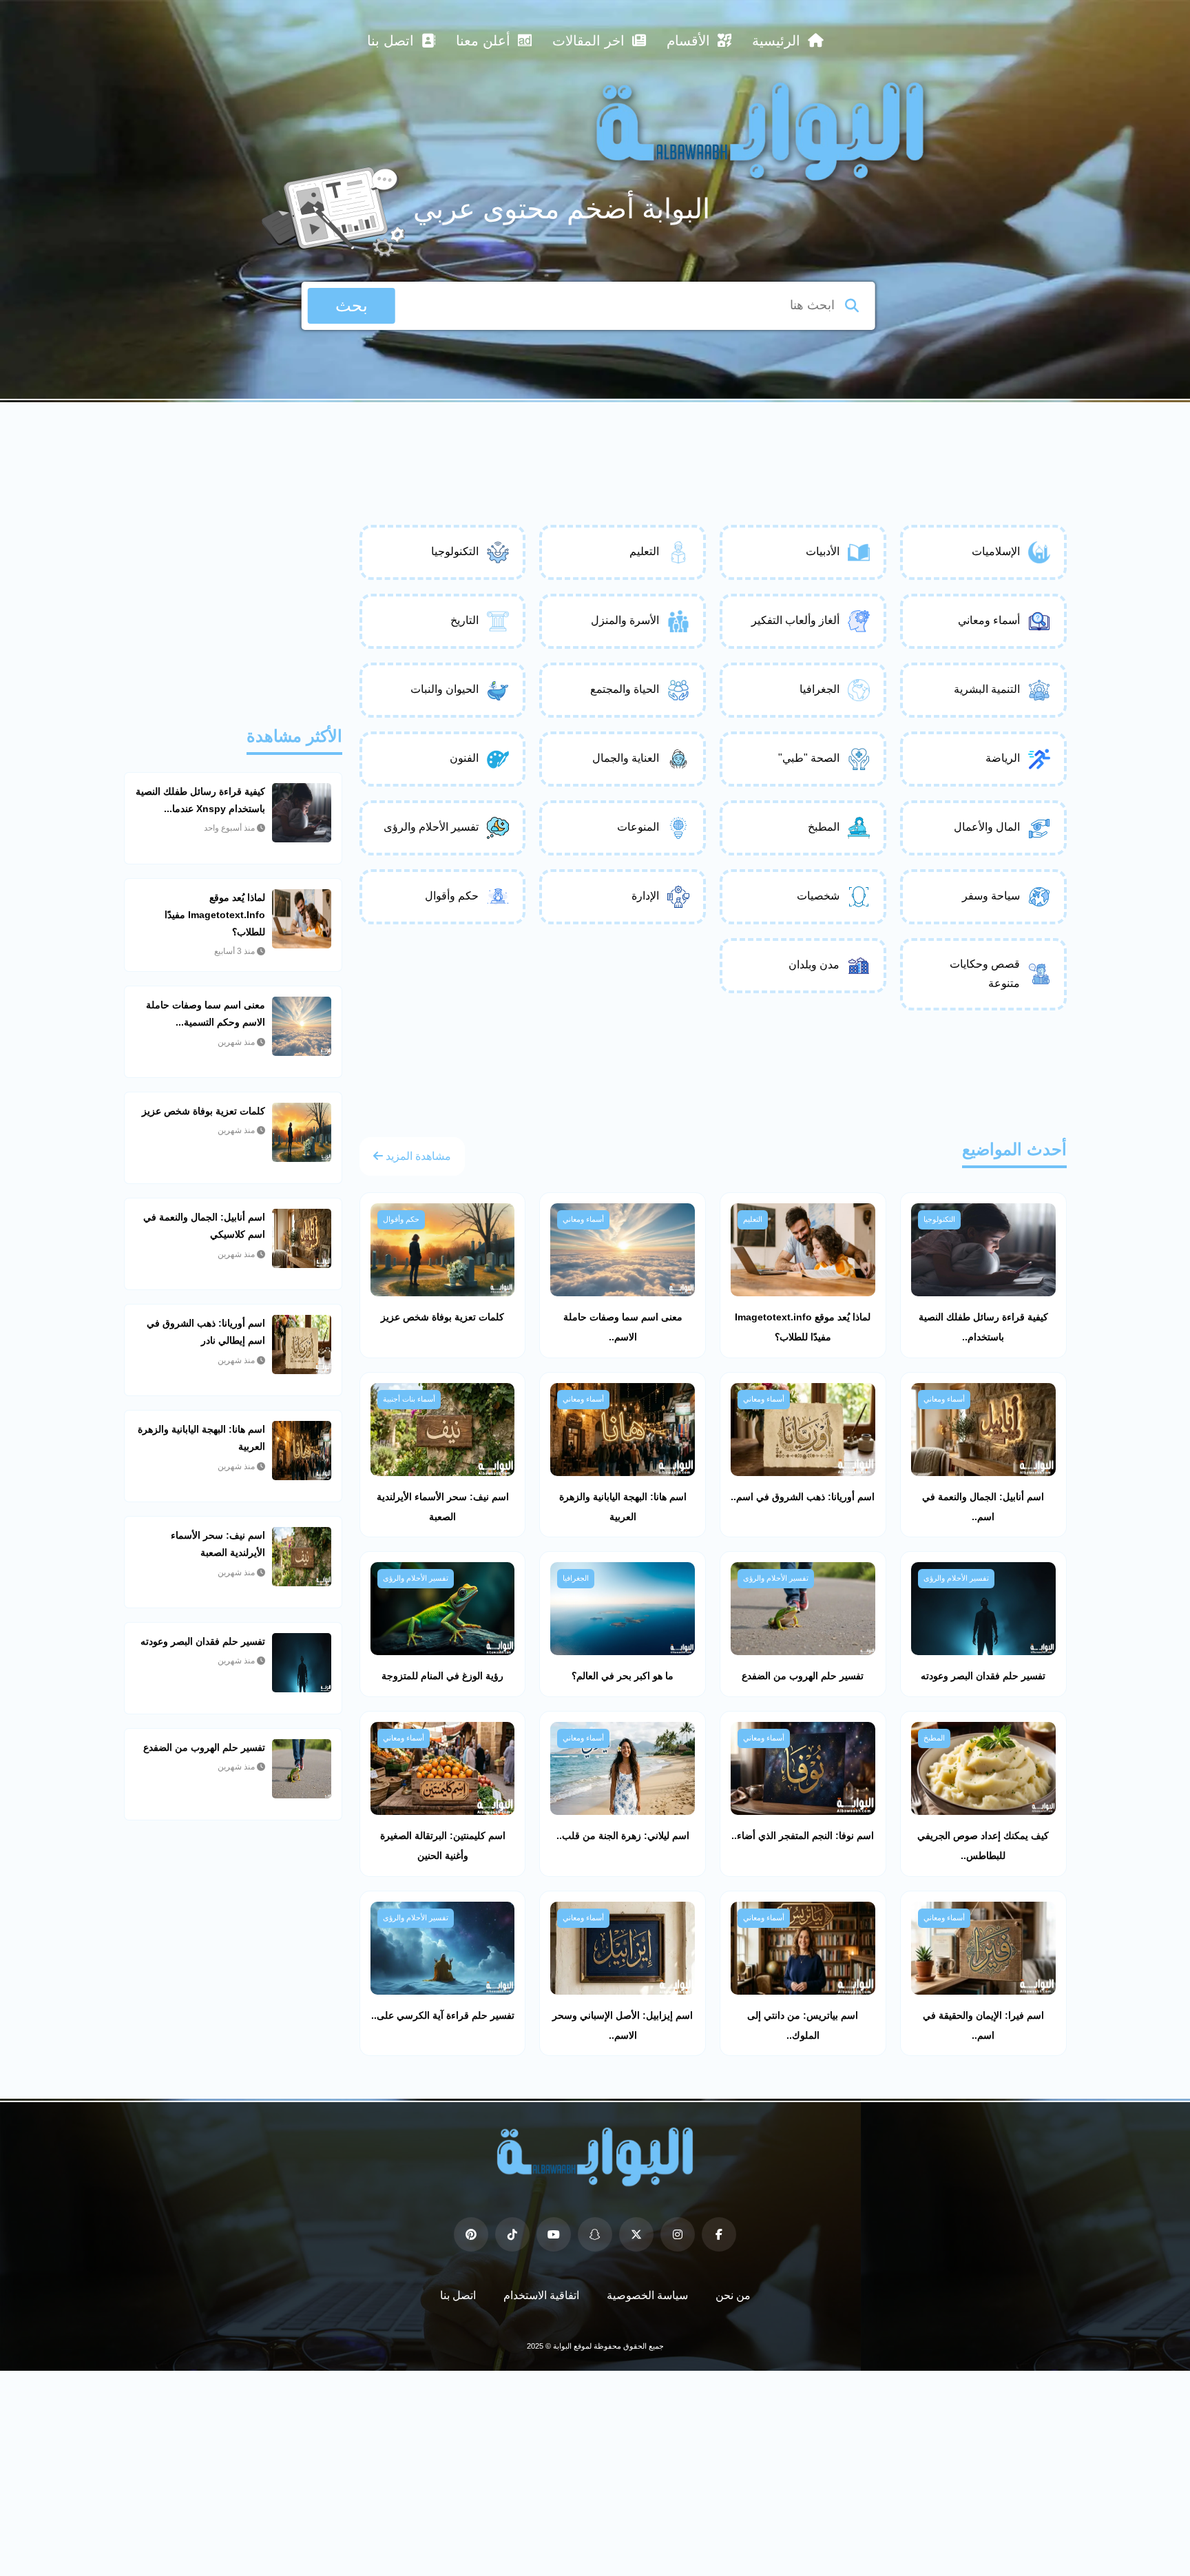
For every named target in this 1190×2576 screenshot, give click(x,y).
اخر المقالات (591, 41)
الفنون (464, 758)
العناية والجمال (626, 758)
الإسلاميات (996, 551)
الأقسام (690, 41)
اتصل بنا (393, 41)
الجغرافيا (820, 689)
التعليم (644, 551)
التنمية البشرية (987, 689)
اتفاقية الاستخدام (541, 2295)
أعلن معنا (485, 41)
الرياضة (1003, 758)
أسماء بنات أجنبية (409, 1399)
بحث (352, 305)
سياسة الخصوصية (647, 2295)
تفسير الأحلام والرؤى (431, 827)
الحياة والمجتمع (625, 689)
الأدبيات (823, 551)
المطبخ (824, 827)
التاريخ (464, 620)
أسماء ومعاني (989, 620)
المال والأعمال (987, 827)
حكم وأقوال (452, 896)
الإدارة (645, 896)
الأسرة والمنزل (625, 620)
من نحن (733, 2295)
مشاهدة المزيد (417, 1156)
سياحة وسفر (991, 896)
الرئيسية (778, 41)
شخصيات (818, 896)
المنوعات (638, 827)
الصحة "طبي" (809, 758)
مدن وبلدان (814, 965)
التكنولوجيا (455, 551)
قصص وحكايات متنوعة (985, 974)
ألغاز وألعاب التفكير (795, 620)
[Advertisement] (595, 440)
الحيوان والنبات (445, 689)
